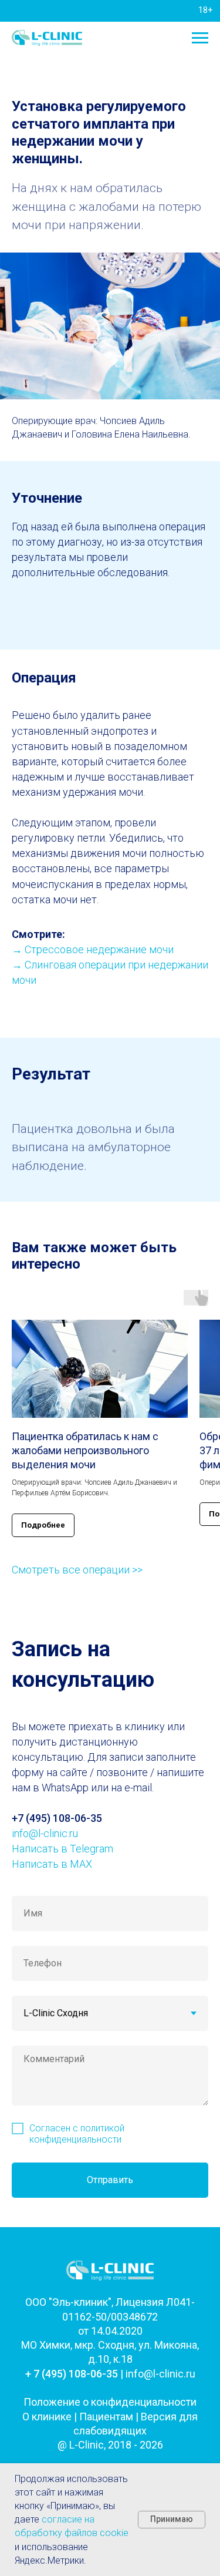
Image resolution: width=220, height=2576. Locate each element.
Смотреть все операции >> (77, 1570)
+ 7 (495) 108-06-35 (72, 2374)
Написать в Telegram (62, 1849)
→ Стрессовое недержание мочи (93, 949)
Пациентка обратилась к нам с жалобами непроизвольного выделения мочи (85, 1451)
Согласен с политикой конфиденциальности (77, 2134)
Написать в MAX (52, 1864)
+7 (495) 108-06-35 (57, 1818)
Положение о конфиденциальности (110, 2402)
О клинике (47, 2417)
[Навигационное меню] (200, 38)
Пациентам (106, 2417)
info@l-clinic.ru (45, 1833)
